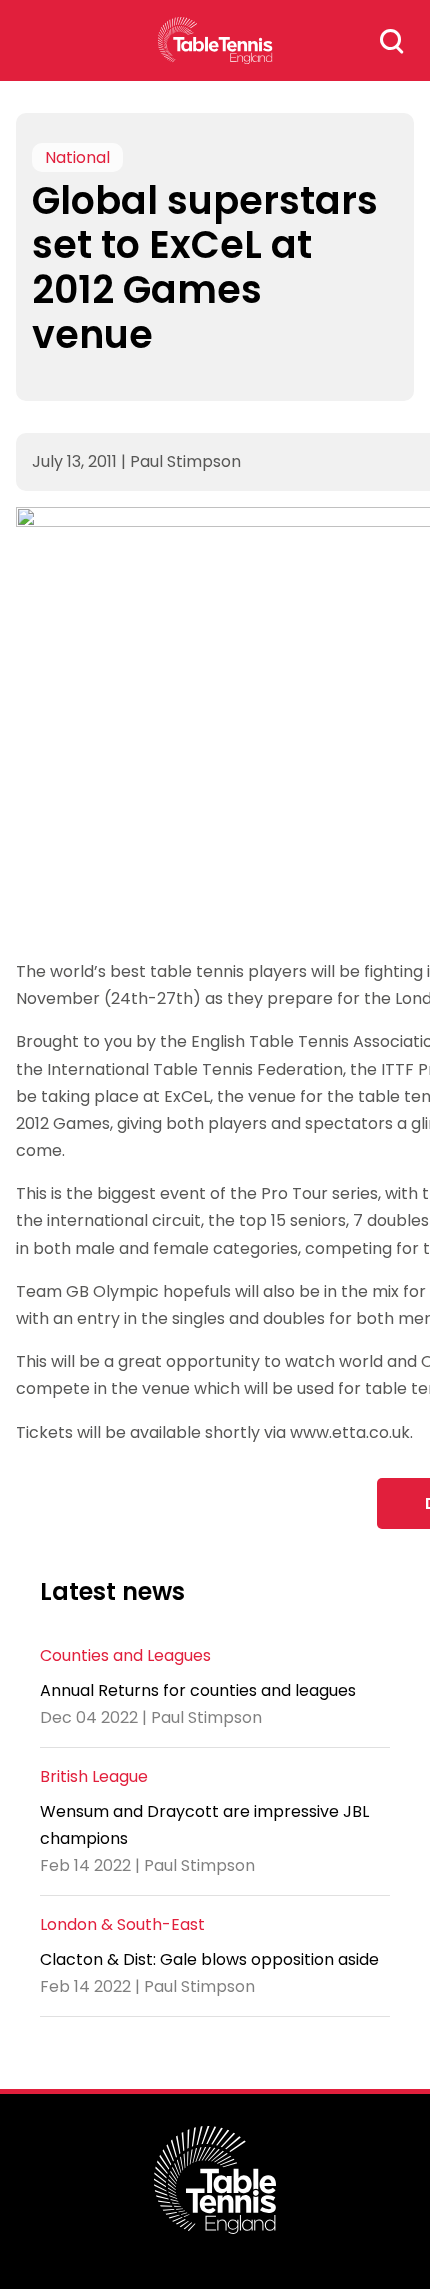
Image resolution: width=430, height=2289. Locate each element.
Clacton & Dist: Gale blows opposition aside (209, 1959)
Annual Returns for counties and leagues (198, 1690)
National (77, 157)
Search (392, 41)
